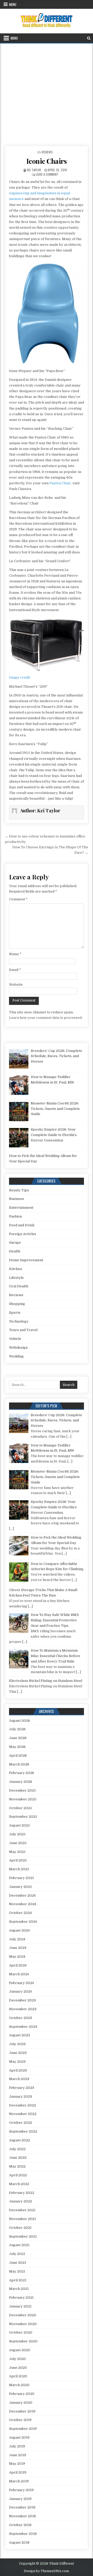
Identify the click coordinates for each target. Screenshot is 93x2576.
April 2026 (18, 1755)
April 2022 (18, 2175)
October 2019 (20, 2420)
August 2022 (20, 2140)
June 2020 (18, 2368)
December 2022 (22, 2105)
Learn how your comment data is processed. (46, 1018)
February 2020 (22, 2394)
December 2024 (22, 1895)
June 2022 (18, 2158)
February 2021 (21, 2297)
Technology (19, 1321)
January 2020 (21, 2403)
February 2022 (22, 2193)
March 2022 (19, 2184)
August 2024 (19, 1930)
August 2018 (19, 2542)
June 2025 (18, 1843)
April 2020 (18, 2376)
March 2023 (19, 2079)
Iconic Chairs (47, 161)
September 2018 (23, 2534)
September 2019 (23, 2429)
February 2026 (22, 1773)
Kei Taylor (34, 170)
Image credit (20, 677)
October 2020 (21, 2332)
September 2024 (23, 1922)
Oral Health (19, 1286)
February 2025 (22, 1878)
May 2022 (17, 2166)
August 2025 (20, 1825)
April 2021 (18, 2280)
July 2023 (17, 2044)
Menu (13, 4)
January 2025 (21, 1887)
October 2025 (21, 1808)
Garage (15, 1242)
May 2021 (17, 2271)
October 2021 (20, 2228)
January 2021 (20, 2306)
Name (15, 954)
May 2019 (17, 2464)
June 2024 (18, 1948)
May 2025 (17, 1852)
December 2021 (22, 2210)
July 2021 (17, 2254)
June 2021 (18, 2263)
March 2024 (19, 1974)
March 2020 (19, 2385)
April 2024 (18, 1965)
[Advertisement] (47, 93)
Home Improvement (26, 1260)
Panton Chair (60, 483)
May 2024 (17, 1957)
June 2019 (18, 2455)
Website (16, 985)
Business (17, 1199)
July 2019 (17, 2446)
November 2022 (23, 2114)
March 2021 (19, 2289)
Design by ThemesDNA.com (46, 2571)
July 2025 (17, 1834)
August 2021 (19, 2245)
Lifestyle (16, 1278)
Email (15, 970)
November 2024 (23, 1904)
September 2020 (23, 2341)
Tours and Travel (23, 1330)
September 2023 (23, 2027)
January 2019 (20, 2499)
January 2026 (21, 1782)
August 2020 (20, 2350)
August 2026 (20, 1721)
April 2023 (18, 2070)
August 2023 (20, 2035)
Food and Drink (22, 1225)
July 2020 (17, 2359)
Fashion (16, 1216)
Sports (15, 1313)
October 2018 (20, 2525)
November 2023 (23, 2009)
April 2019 (18, 2472)
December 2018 (22, 2507)
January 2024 (20, 1991)
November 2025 (23, 1799)
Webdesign (18, 1348)
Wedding (16, 1356)
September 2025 (23, 1817)
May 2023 (17, 2062)
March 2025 (19, 1869)
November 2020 (23, 2324)
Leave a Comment (47, 174)
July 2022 (17, 2149)
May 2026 (17, 1747)
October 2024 (20, 1913)
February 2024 (21, 1983)
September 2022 (23, 2131)
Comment (18, 899)
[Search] (89, 38)
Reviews (47, 152)
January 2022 (21, 2201)
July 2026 (17, 1729)
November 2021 (22, 2219)
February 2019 (21, 2490)
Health (15, 1251)
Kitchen (16, 1269)
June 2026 (18, 1738)
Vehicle (15, 1339)
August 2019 (19, 2437)
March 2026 (19, 1764)
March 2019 (19, 2481)
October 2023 (21, 2018)
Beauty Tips (19, 1190)
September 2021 (23, 2236)
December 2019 (22, 2411)
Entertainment (21, 1208)
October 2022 (21, 2123)
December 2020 (23, 2315)
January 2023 (21, 2096)
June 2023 (18, 2053)
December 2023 (22, 2000)
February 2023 (22, 2088)
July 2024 (17, 1939)
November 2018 (22, 2516)
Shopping (17, 1304)
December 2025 (22, 1790)
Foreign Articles (23, 1234)
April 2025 (18, 1860)
